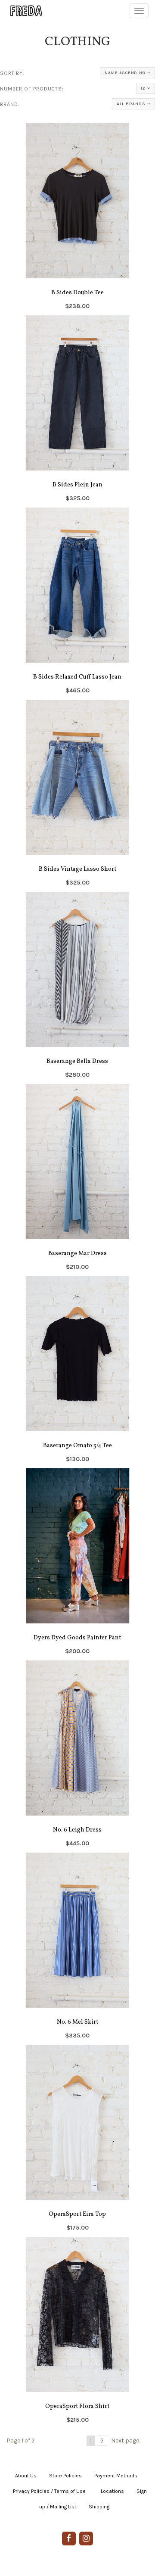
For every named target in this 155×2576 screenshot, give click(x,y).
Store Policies (65, 2476)
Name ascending (125, 73)
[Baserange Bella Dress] (77, 988)
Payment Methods (116, 2476)
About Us (26, 2476)
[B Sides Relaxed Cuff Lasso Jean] (77, 604)
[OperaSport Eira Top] (77, 2141)
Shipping (99, 2507)
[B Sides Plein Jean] (77, 411)
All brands (131, 104)
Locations (112, 2491)
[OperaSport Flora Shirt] (77, 2333)
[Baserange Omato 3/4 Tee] (77, 1372)
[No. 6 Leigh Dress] (77, 1757)
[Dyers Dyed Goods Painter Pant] (77, 1564)
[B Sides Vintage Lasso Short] (77, 796)
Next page (125, 2441)
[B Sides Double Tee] (77, 219)
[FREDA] (22, 11)
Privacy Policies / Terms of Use (49, 2491)
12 (143, 88)
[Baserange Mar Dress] (77, 1180)
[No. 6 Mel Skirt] (77, 1949)
